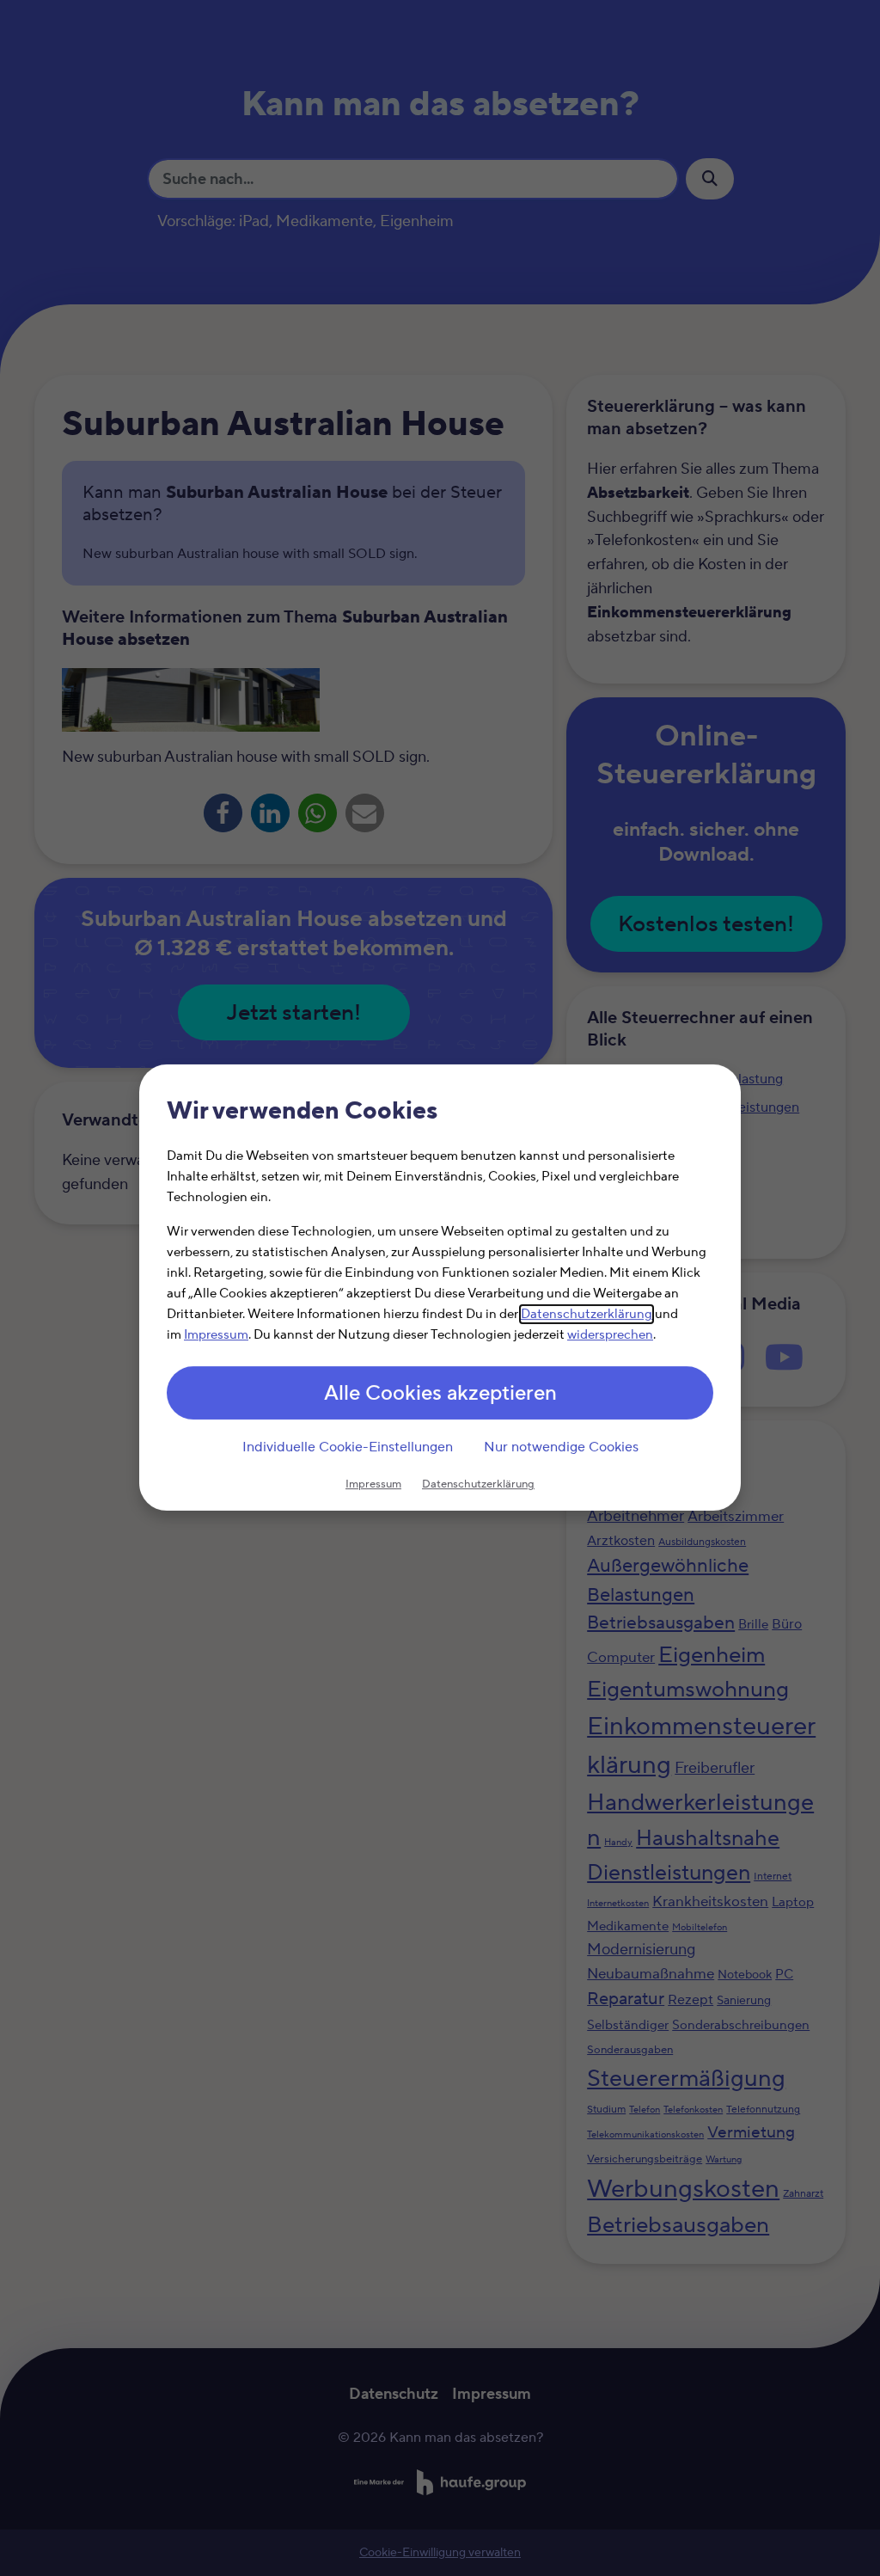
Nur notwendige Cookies (561, 1447)
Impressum (216, 1336)
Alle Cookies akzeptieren (440, 1394)
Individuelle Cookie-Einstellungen (348, 1447)
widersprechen (610, 1336)
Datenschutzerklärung (587, 1315)
